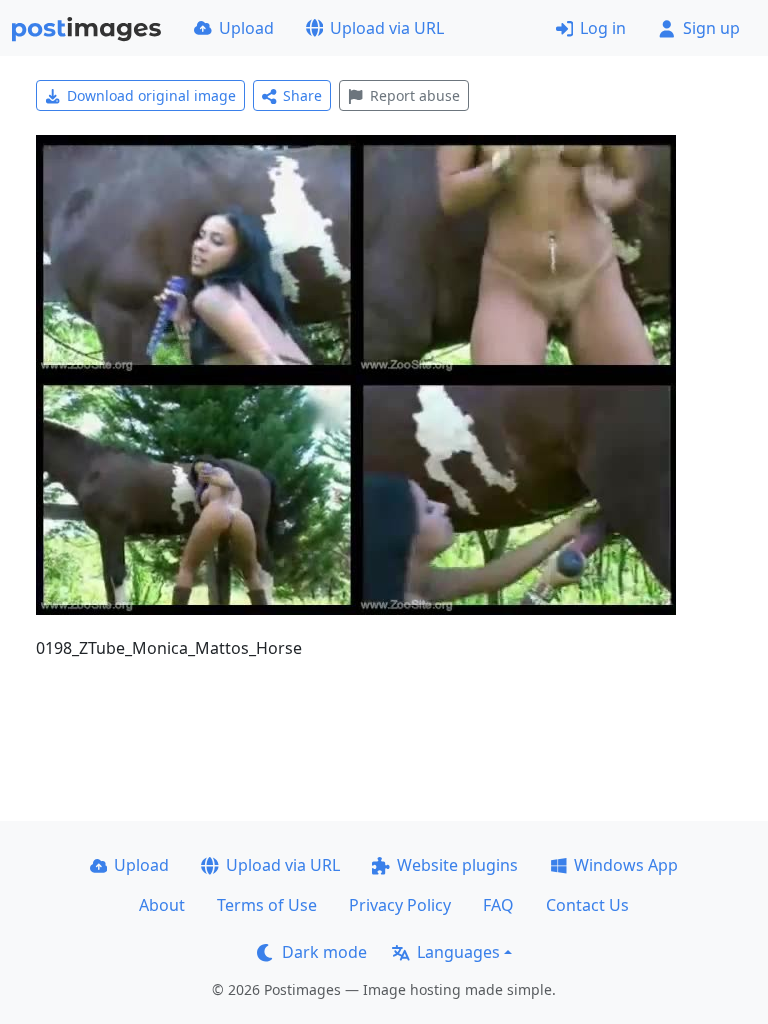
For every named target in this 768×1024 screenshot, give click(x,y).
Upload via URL (387, 28)
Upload (246, 28)
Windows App (626, 865)
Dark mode (324, 952)
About (162, 905)
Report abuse (415, 95)
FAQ (498, 905)
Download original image (151, 95)
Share (302, 95)
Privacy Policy (400, 905)
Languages (458, 952)
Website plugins (457, 865)
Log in (603, 28)
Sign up (711, 28)
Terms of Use (267, 905)
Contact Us (587, 905)
